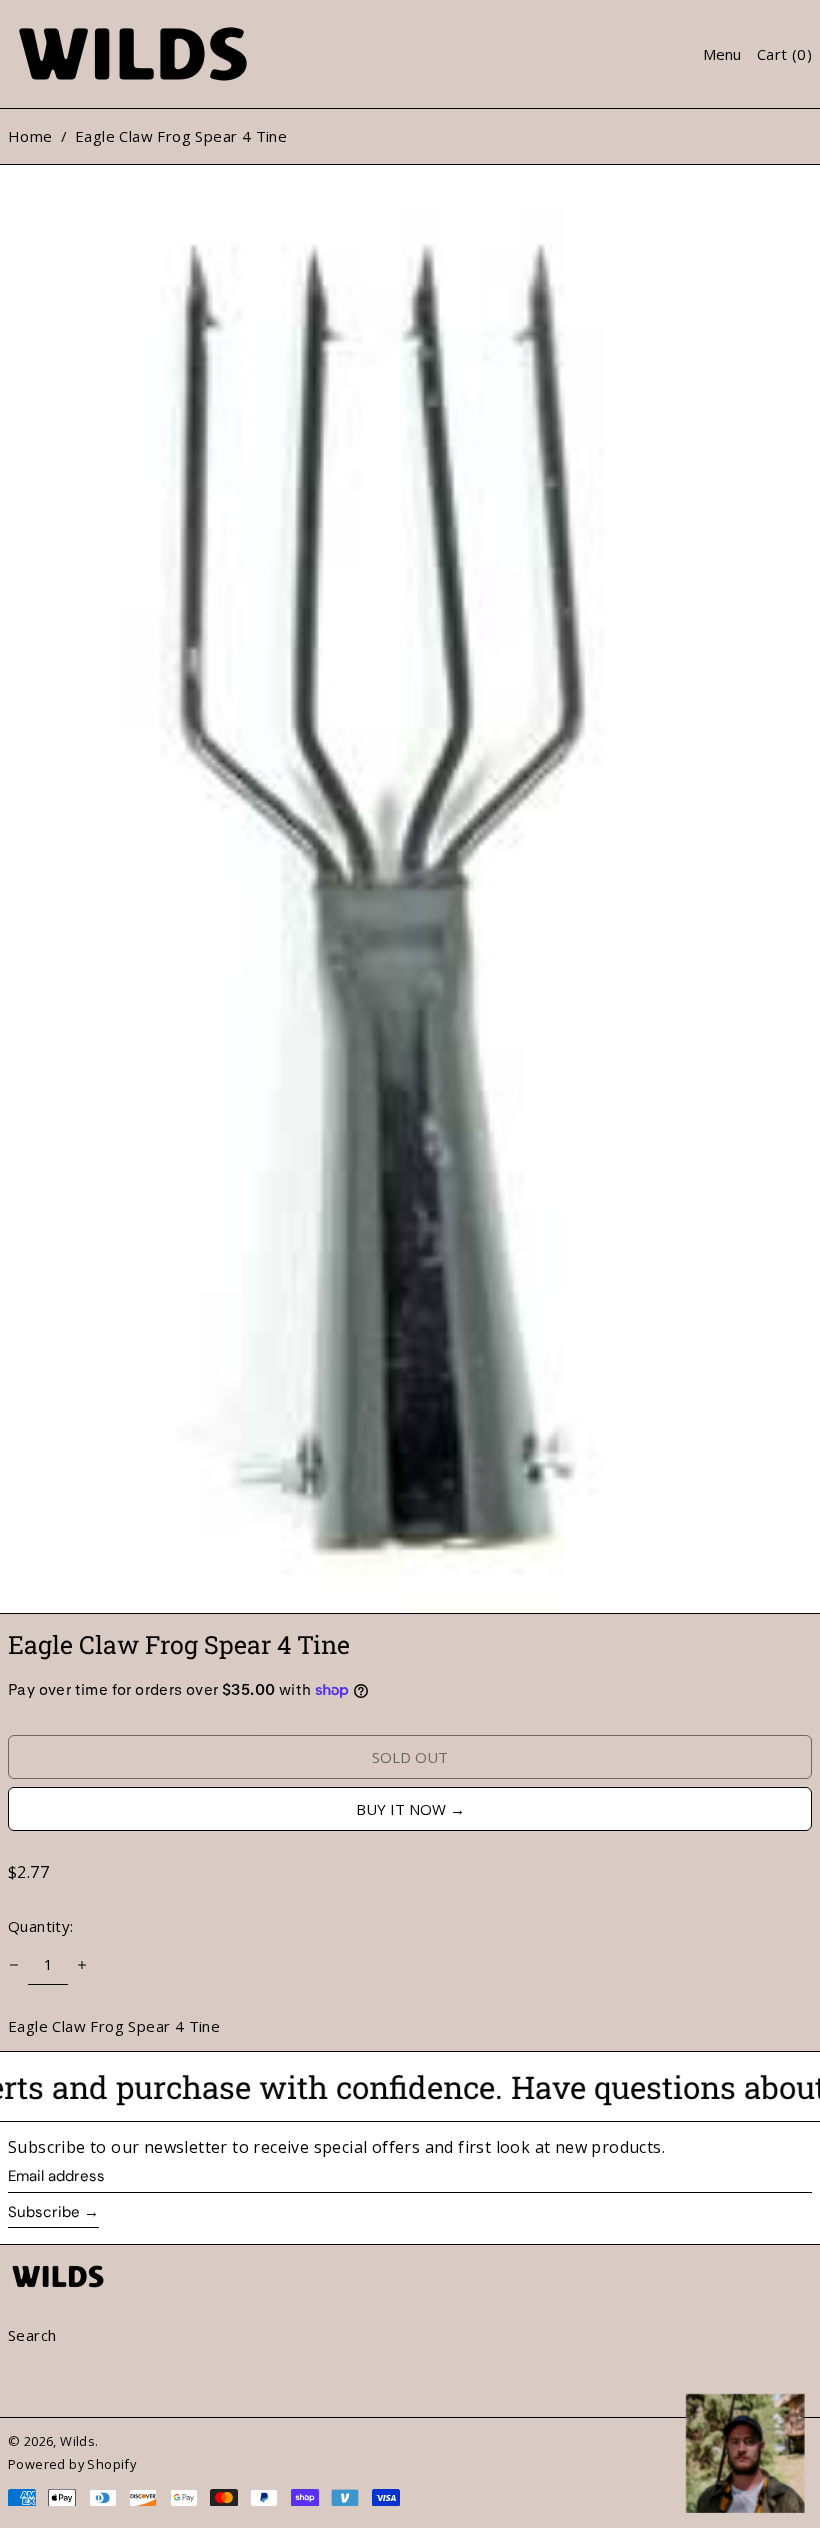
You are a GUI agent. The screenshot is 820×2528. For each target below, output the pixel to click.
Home (30, 136)
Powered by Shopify (72, 2464)
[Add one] (82, 1965)
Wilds (77, 2441)
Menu (722, 54)
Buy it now (401, 1809)
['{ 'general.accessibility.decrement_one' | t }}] (14, 1965)
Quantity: (41, 1926)
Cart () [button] (784, 54)
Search (32, 2335)
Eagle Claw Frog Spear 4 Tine (181, 136)
